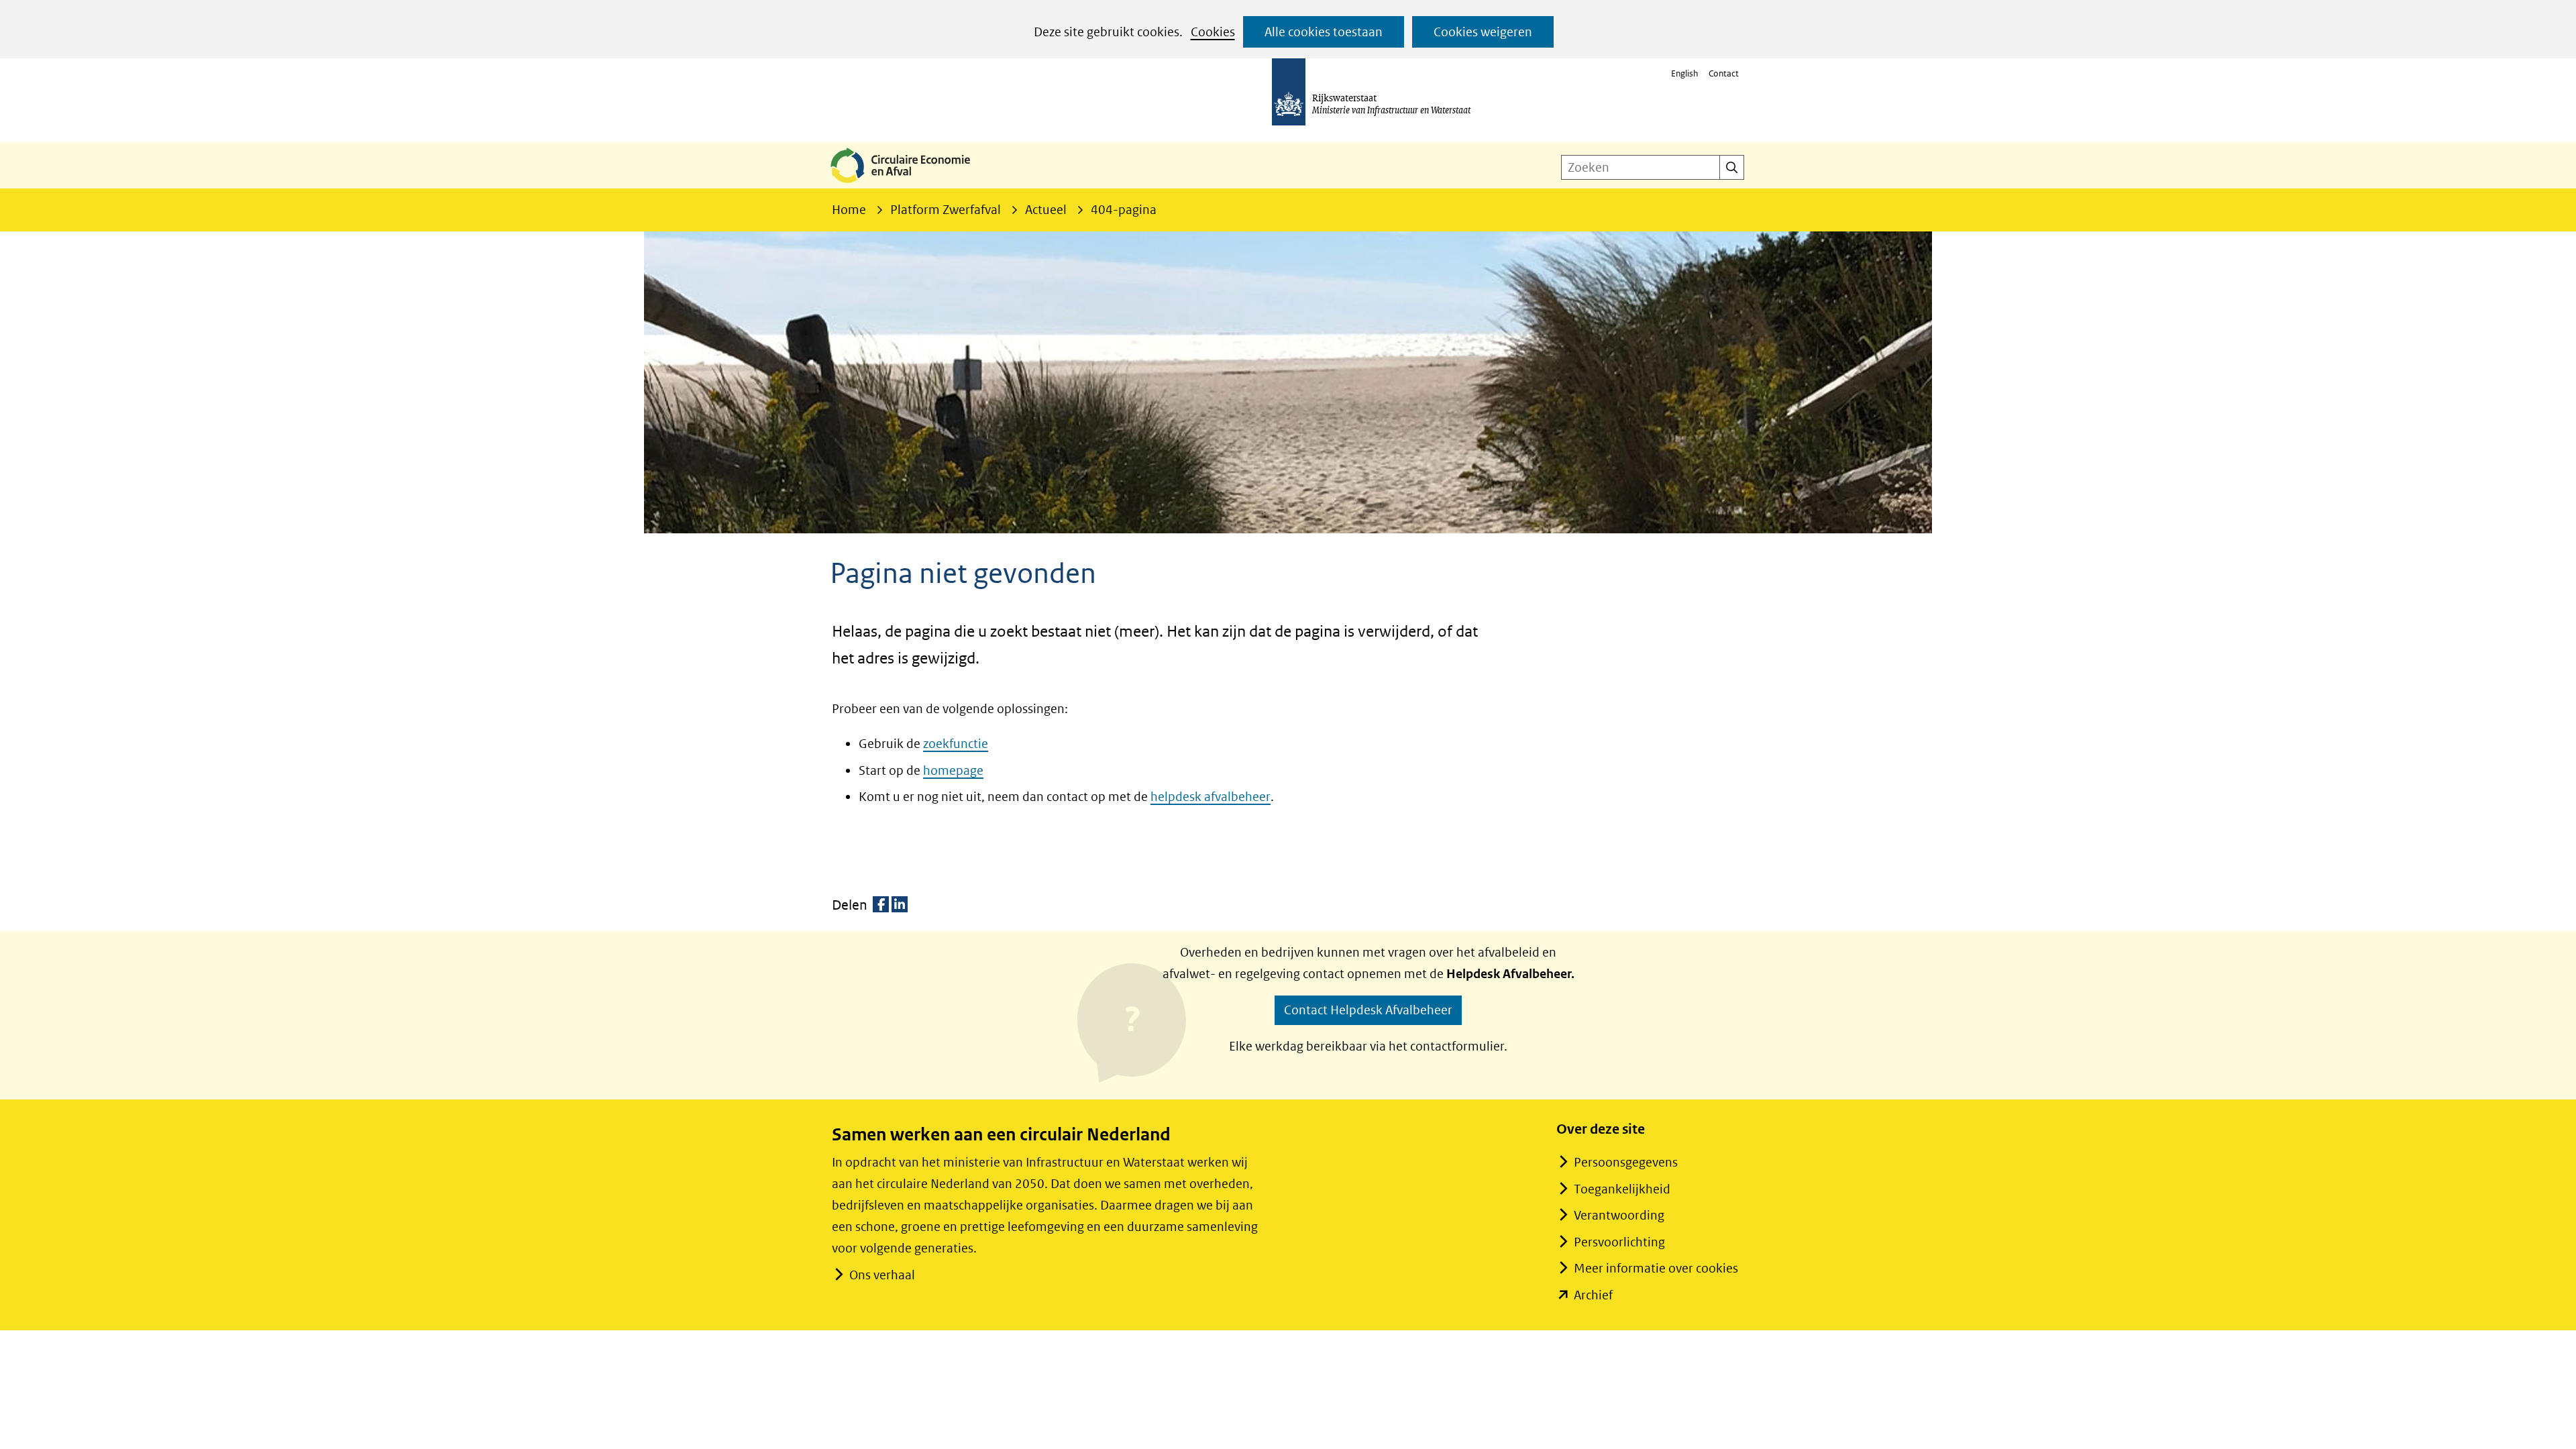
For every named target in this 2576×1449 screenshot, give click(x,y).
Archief (1593, 1295)
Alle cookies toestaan (1324, 32)
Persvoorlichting (1619, 1242)
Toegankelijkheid (1622, 1189)
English (1684, 73)
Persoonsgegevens (1626, 1162)
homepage (953, 770)
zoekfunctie (956, 744)
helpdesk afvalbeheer (1211, 797)
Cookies (1213, 32)
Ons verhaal (882, 1275)
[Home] (911, 184)
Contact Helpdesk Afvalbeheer (1368, 1010)
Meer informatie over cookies (1656, 1268)
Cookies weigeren (1483, 32)
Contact (1724, 73)
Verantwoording (1619, 1215)
